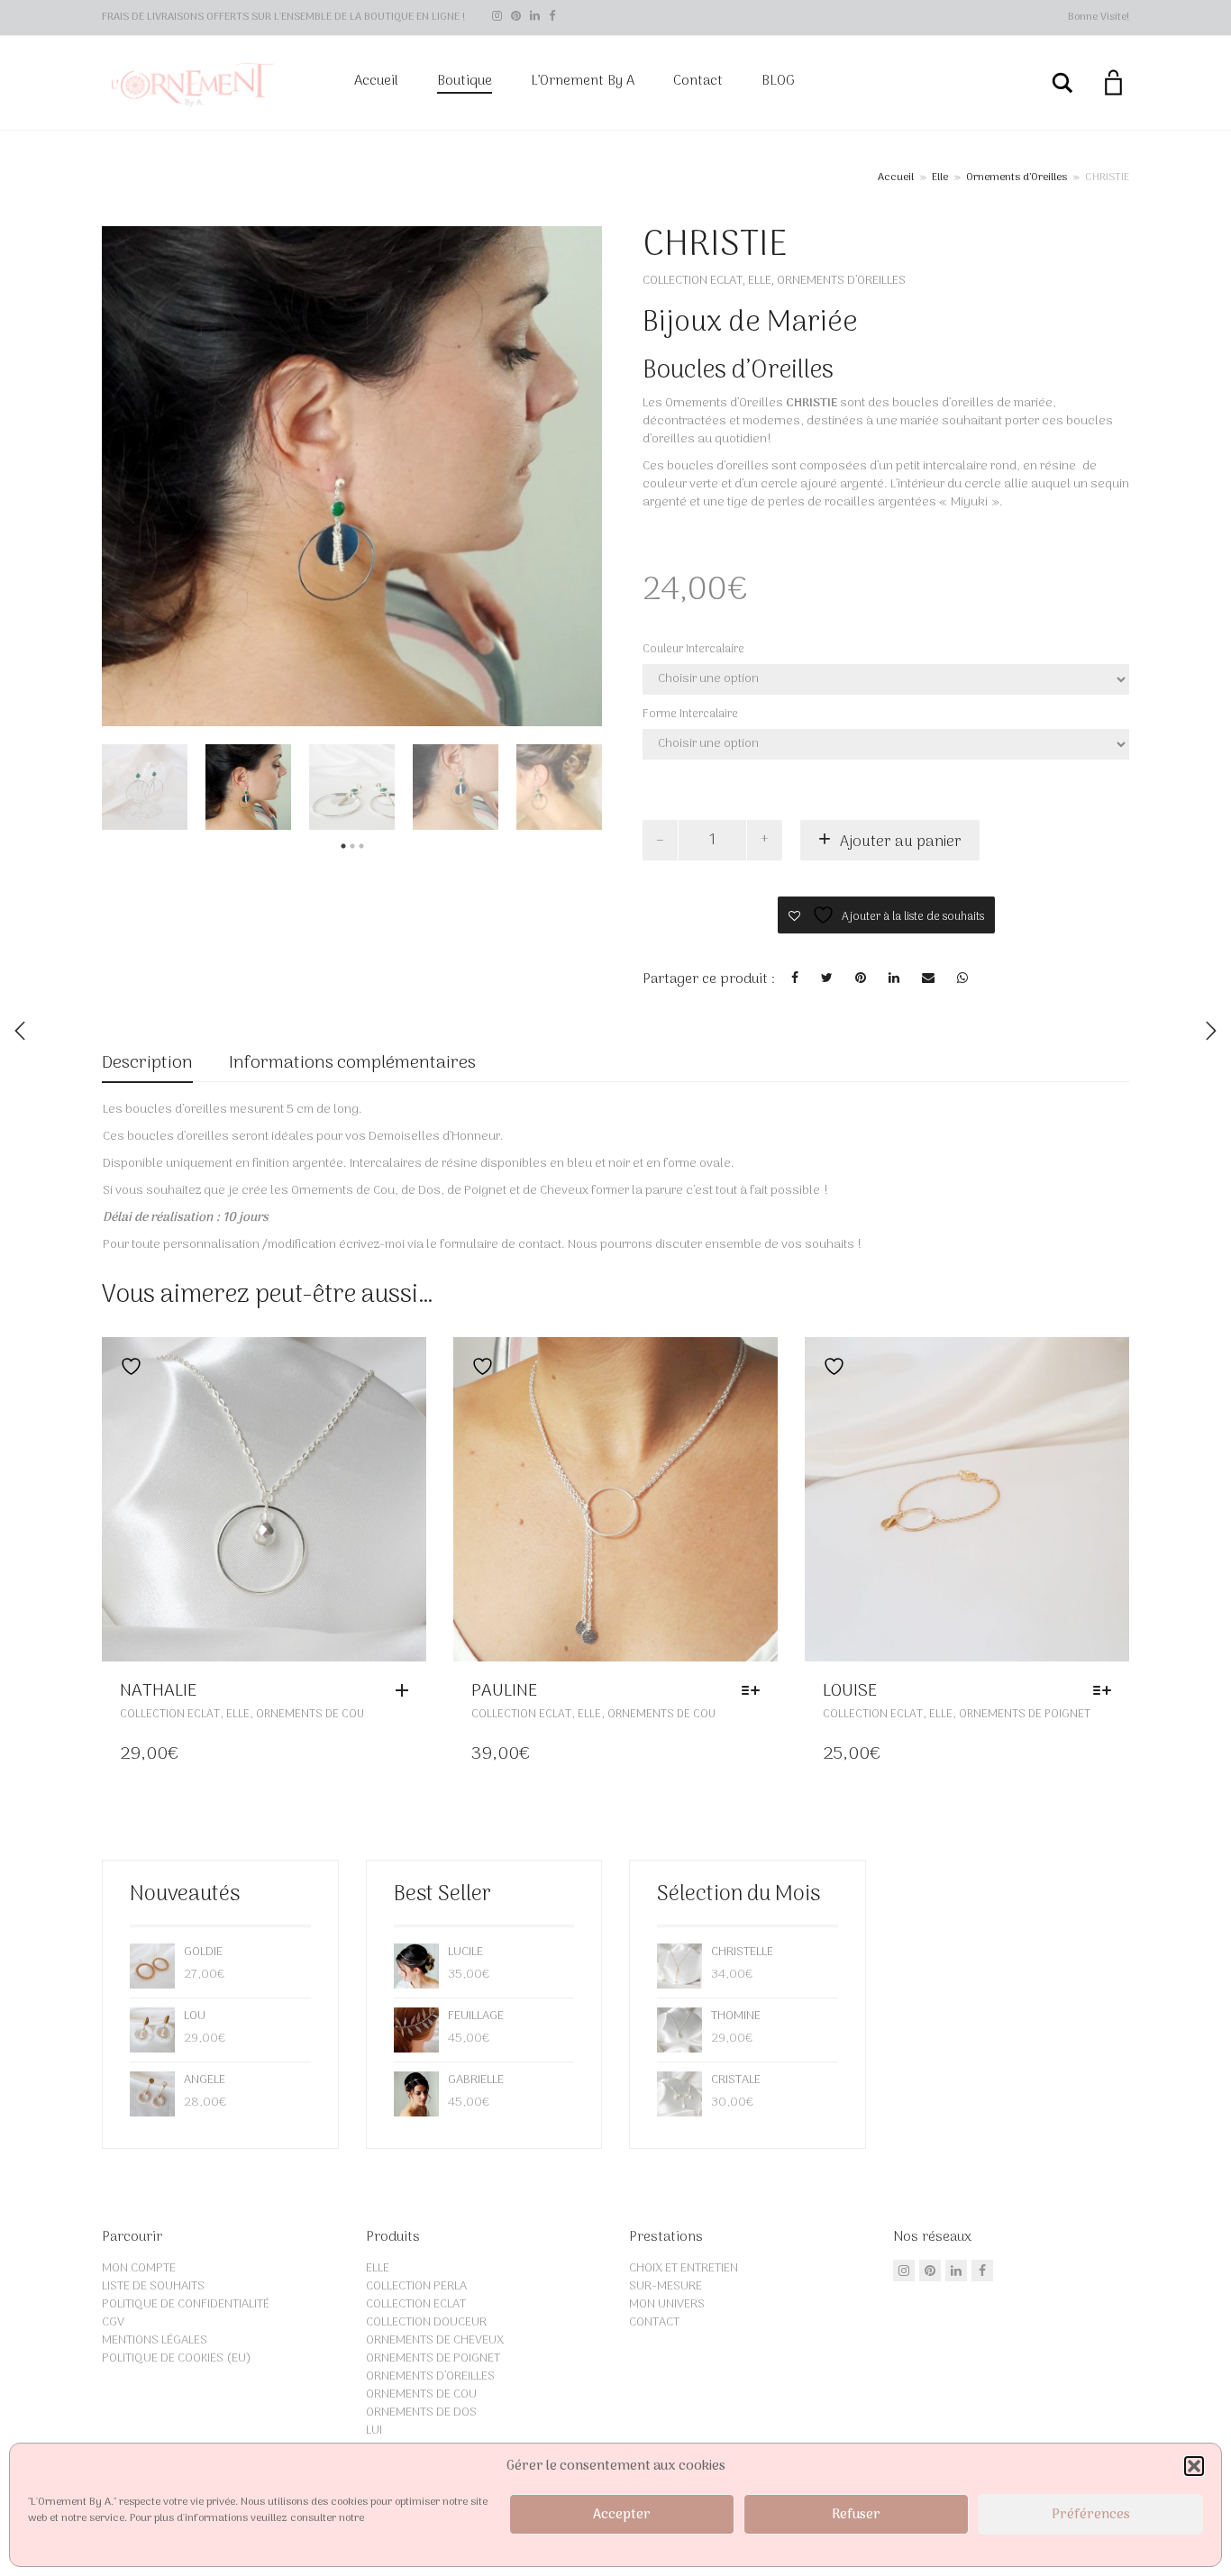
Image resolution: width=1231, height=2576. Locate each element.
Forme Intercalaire (690, 714)
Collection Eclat (693, 281)
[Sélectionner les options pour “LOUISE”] (1107, 1691)
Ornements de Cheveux (435, 2340)
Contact (698, 81)
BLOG (778, 81)
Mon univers (667, 2304)
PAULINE (504, 1691)
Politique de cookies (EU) (177, 2358)
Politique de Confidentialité (186, 2304)
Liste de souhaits (153, 2286)
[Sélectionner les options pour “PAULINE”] (755, 1691)
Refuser (856, 2515)
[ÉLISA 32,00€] (20, 1031)
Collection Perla (416, 2286)
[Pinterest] (516, 17)
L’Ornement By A (583, 81)
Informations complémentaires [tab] (352, 1063)
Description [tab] (147, 1063)
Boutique (465, 81)
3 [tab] (361, 847)
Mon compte (139, 2268)
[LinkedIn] (535, 17)
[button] (1194, 2466)
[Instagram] (497, 17)
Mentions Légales (155, 2340)
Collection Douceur (426, 2322)
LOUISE (850, 1691)
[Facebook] (552, 17)
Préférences (1091, 2515)
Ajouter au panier (901, 842)
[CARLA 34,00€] (1211, 1031)
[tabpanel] (145, 787)
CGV (113, 2322)
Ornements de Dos (421, 2412)
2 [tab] (352, 847)
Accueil (376, 81)
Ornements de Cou (310, 1714)
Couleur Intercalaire (693, 649)
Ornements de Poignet (1025, 1714)
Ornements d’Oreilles (1017, 178)
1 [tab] (343, 847)
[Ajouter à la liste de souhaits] (127, 1366)
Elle (940, 178)
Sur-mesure (666, 2286)
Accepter (622, 2515)
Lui (374, 2430)
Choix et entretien (684, 2268)
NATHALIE (158, 1691)
